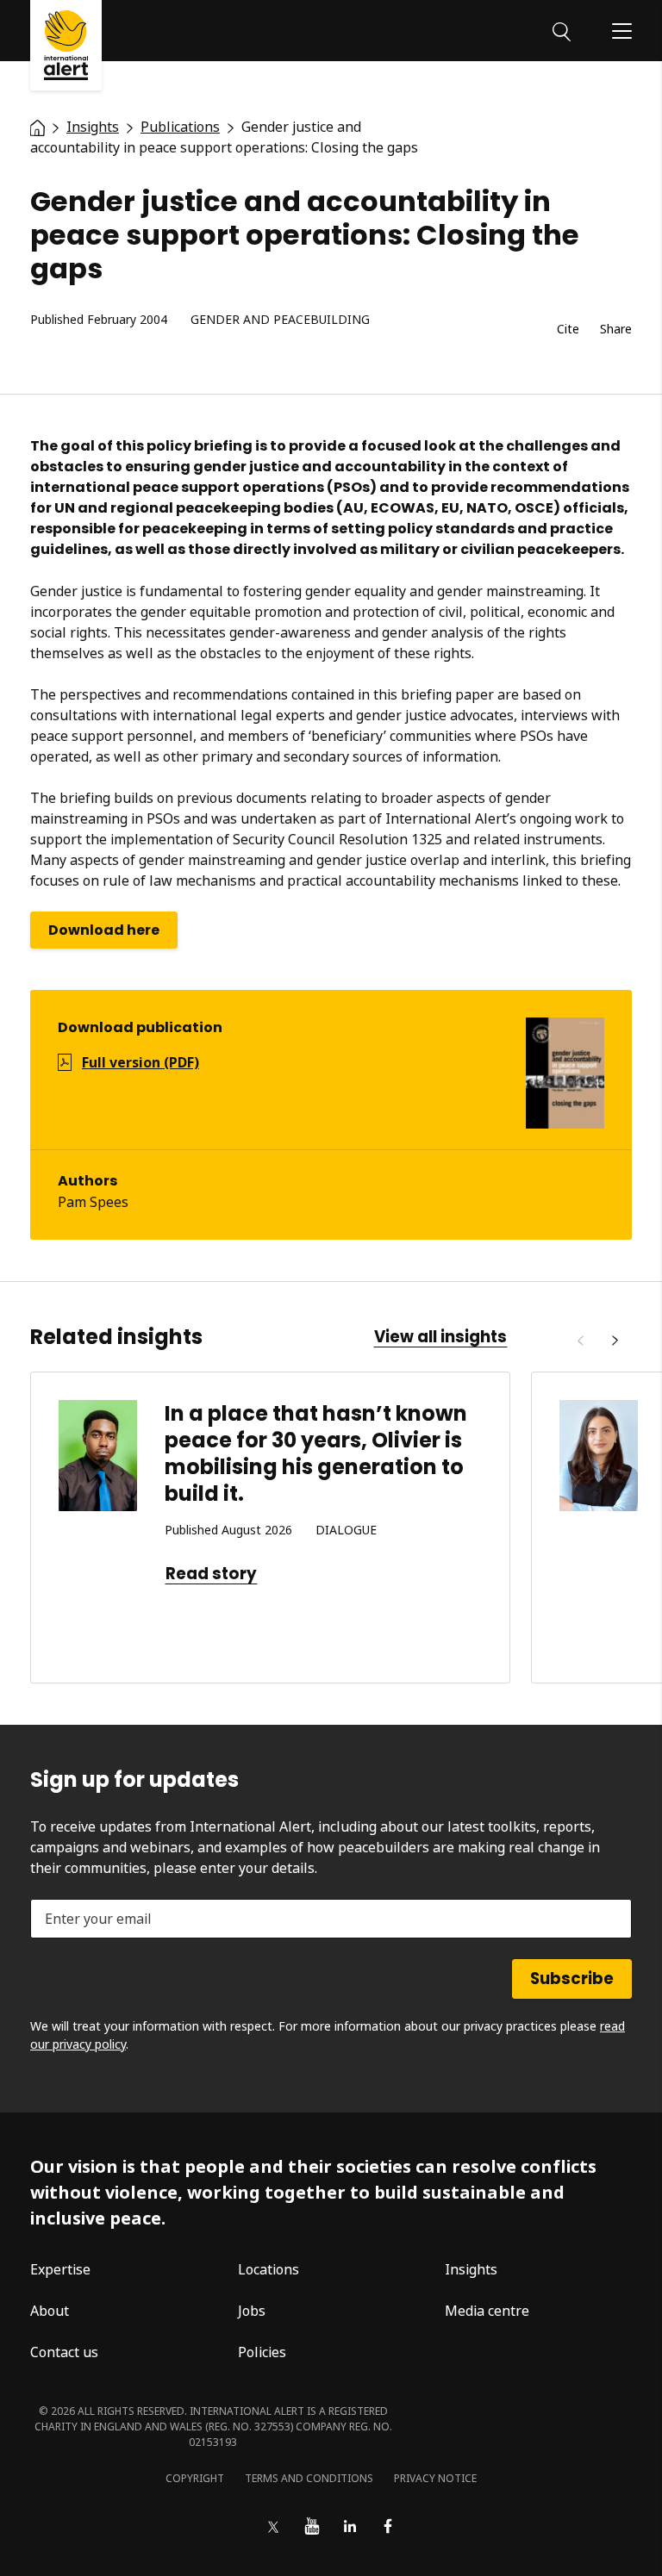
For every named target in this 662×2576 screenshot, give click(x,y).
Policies (262, 2352)
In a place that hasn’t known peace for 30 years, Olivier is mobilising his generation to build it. (316, 1454)
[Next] (615, 1341)
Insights (471, 2269)
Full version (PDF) (141, 1062)
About (50, 2311)
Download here (104, 930)
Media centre (487, 2311)
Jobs (252, 2311)
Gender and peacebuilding (280, 320)
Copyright (195, 2478)
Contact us (64, 2352)
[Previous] (580, 1341)
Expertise (60, 2269)
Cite (568, 330)
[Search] (562, 30)
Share (616, 330)
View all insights (440, 1337)
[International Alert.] (37, 127)
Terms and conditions (309, 2478)
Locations (269, 2269)
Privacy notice (435, 2478)
